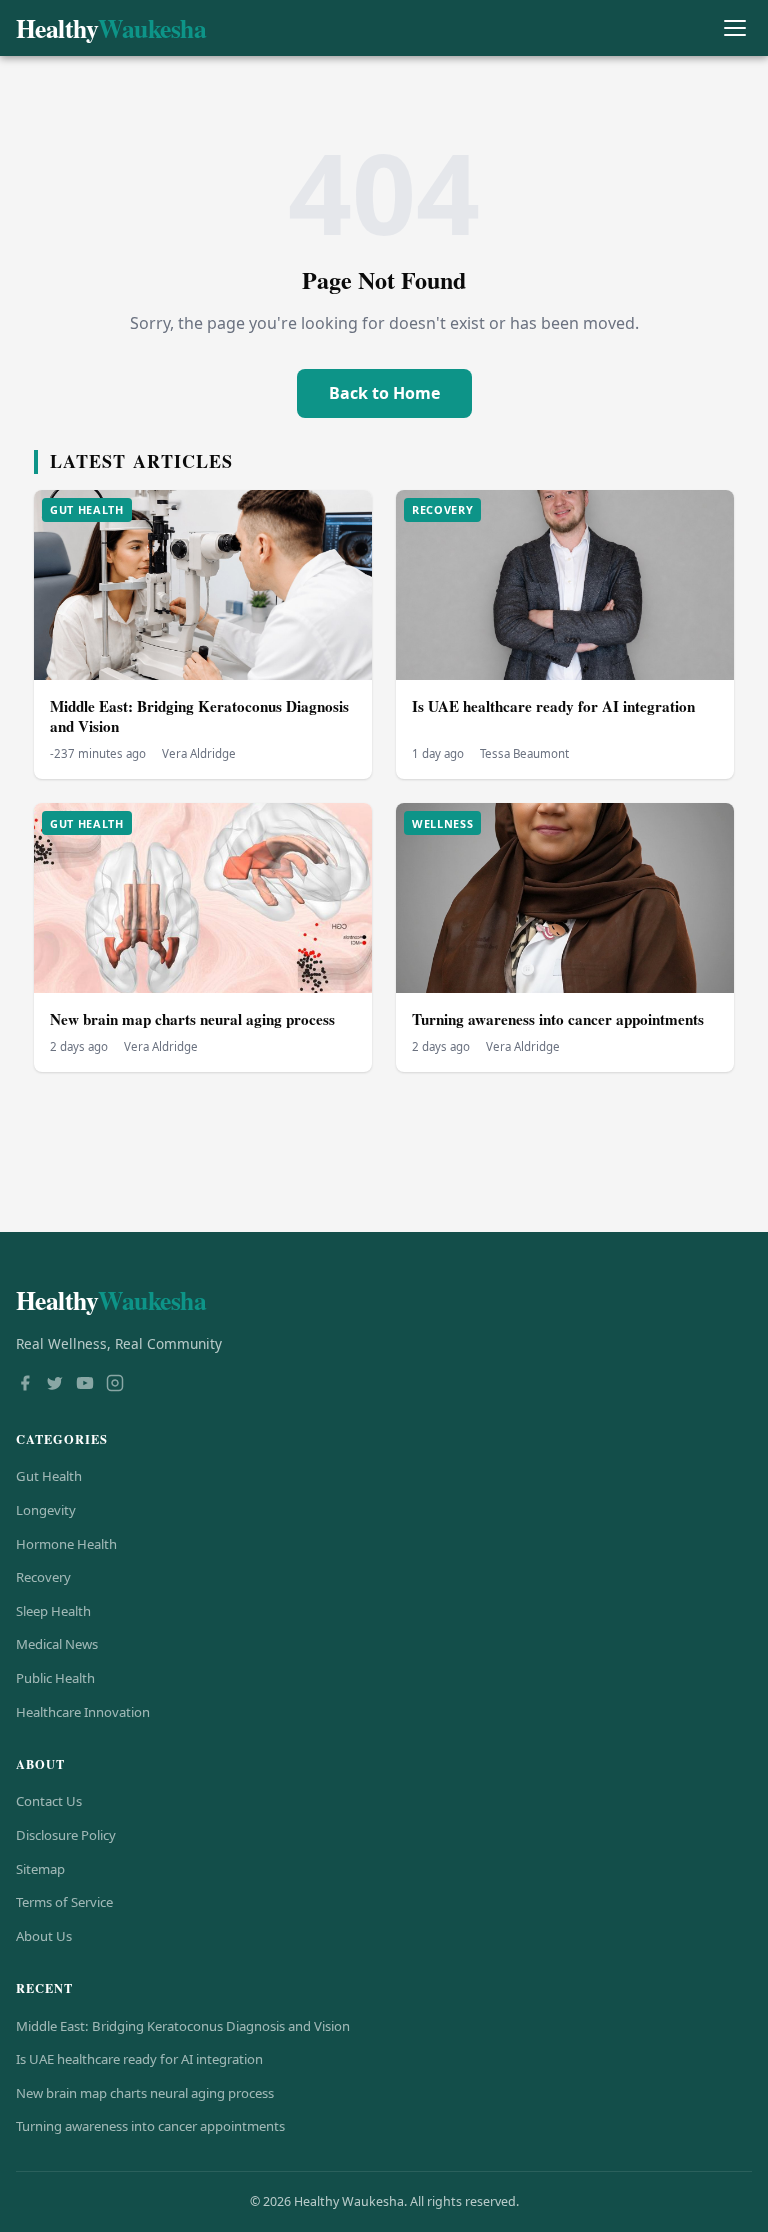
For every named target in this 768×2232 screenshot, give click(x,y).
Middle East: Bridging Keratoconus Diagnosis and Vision (199, 716)
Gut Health (49, 1476)
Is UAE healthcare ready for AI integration (553, 706)
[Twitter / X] (55, 1385)
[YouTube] (85, 1385)
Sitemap (40, 1869)
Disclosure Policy (66, 1835)
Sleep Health (53, 1611)
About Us (44, 1936)
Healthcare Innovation (83, 1712)
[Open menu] (734, 28)
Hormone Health (66, 1544)
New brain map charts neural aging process (192, 1019)
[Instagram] (115, 1385)
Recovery (43, 1577)
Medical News (57, 1644)
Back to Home (384, 393)
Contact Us (49, 1801)
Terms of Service (64, 1902)
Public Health (55, 1678)
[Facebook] (25, 1385)
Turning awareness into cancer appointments (558, 1019)
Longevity (46, 1510)
